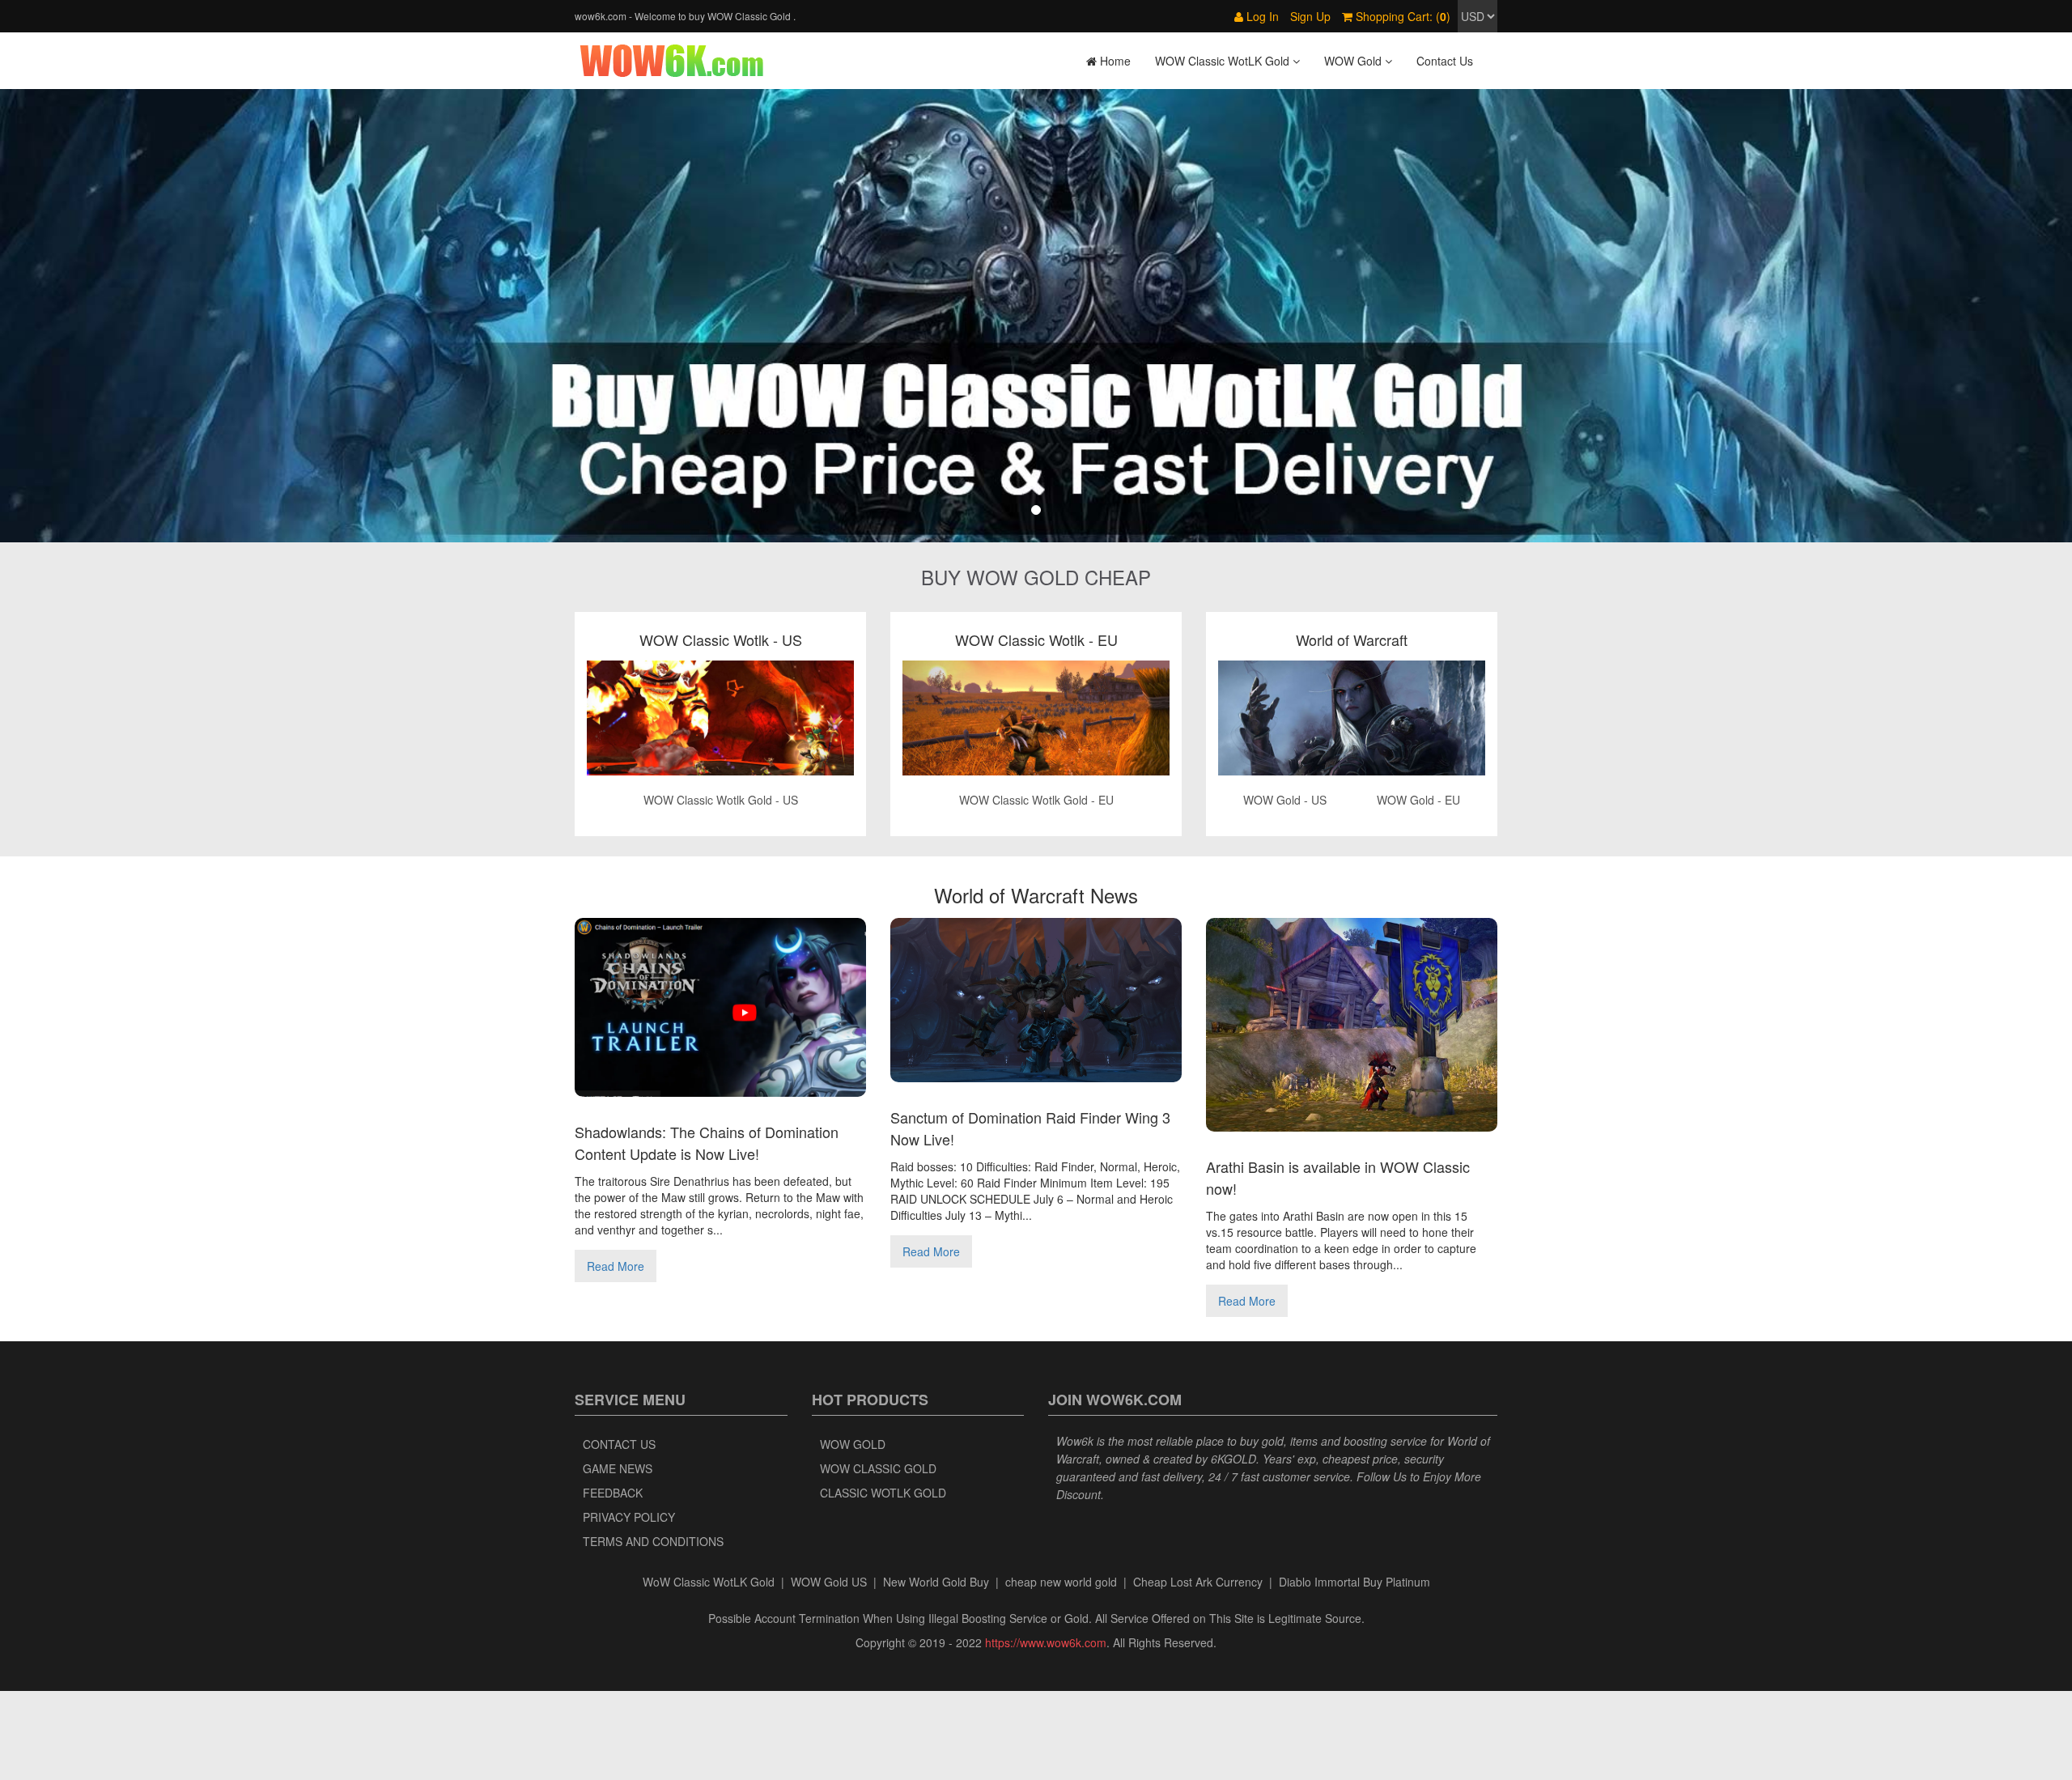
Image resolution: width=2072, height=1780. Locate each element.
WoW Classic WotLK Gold (709, 1582)
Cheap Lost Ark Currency (1198, 1582)
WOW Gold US (829, 1582)
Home (1114, 61)
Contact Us (1445, 61)
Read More (616, 1266)
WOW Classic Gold (878, 1468)
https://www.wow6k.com (1046, 1642)
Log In (1261, 16)
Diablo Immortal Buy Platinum (1354, 1582)
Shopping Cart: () (1401, 16)
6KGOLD (1233, 1459)
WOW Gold (853, 1444)
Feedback (613, 1493)
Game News (618, 1468)
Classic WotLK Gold (883, 1493)
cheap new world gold (1061, 1582)
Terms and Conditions (653, 1541)
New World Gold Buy (936, 1582)
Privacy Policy (629, 1517)
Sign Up (1310, 16)
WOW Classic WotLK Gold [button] (1224, 61)
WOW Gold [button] (1354, 61)
